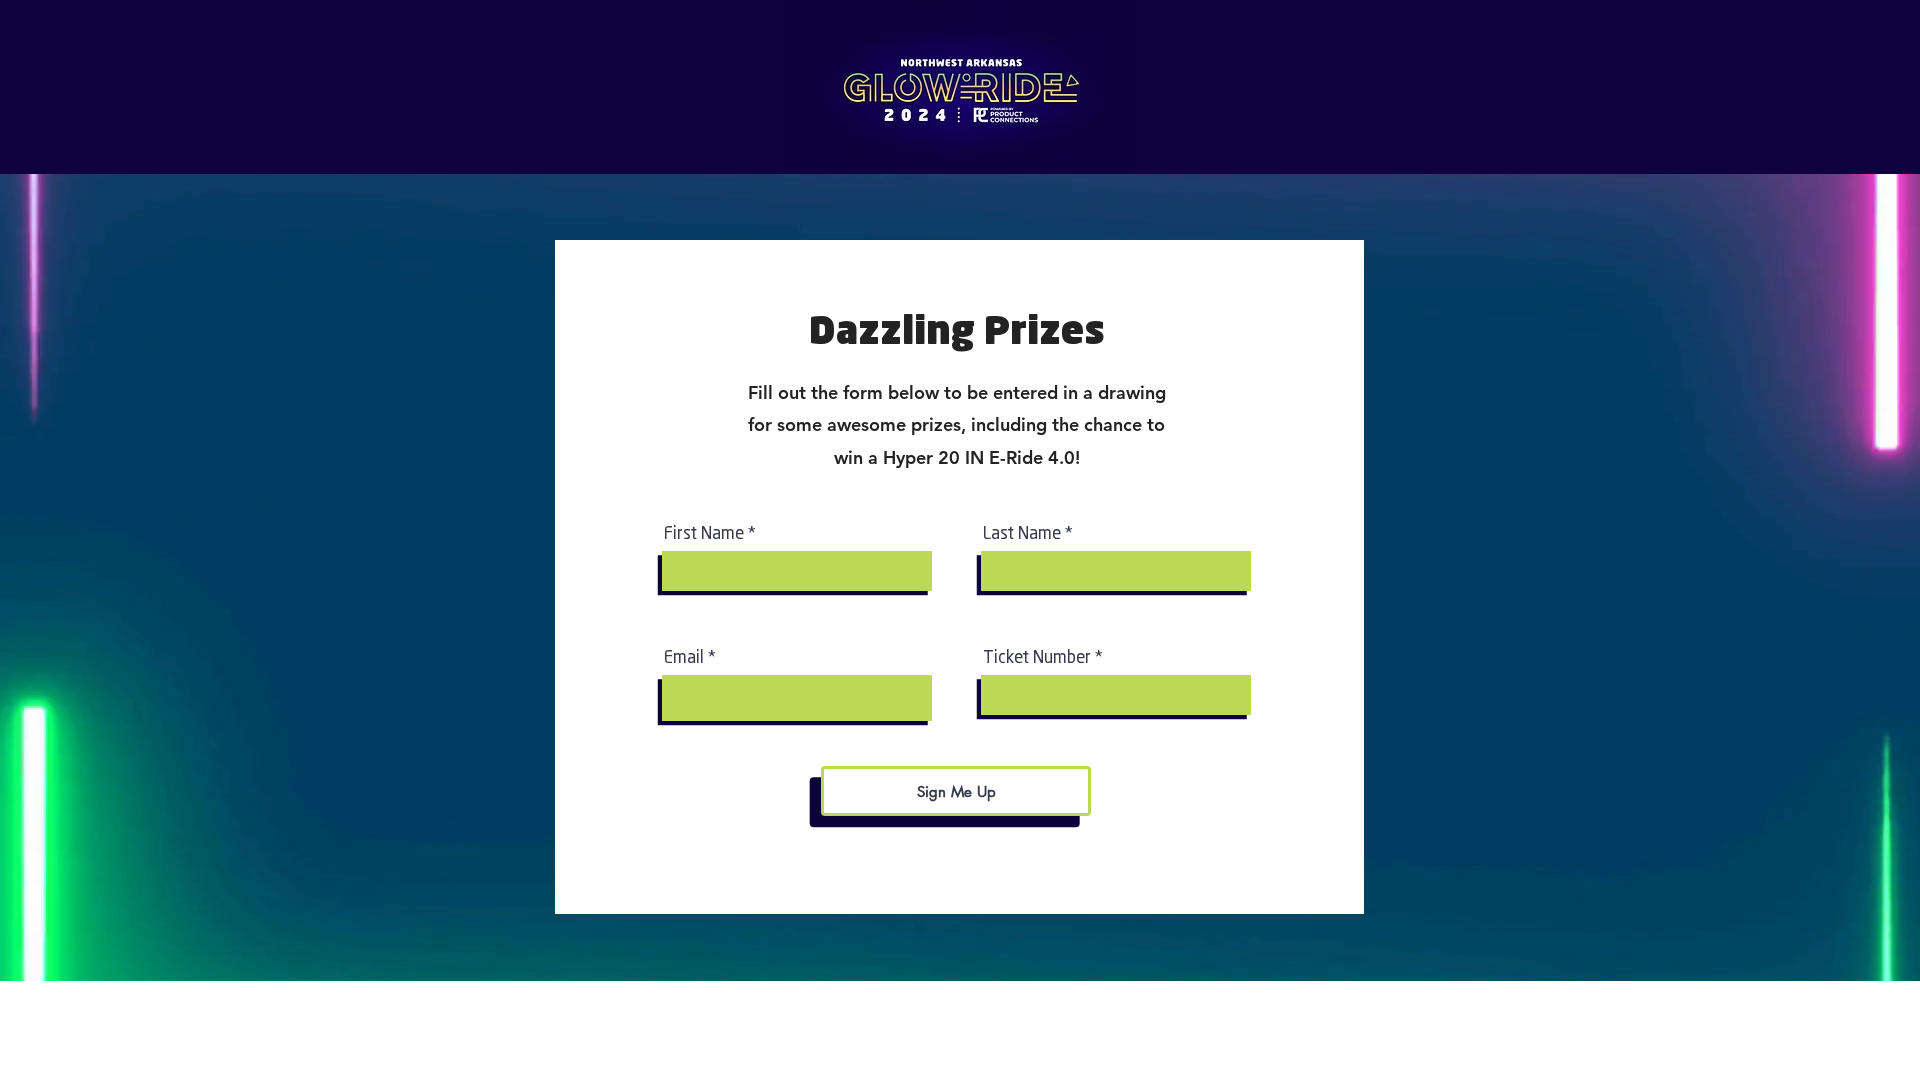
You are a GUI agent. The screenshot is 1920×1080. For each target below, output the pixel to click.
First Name (704, 532)
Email (684, 656)
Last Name (1022, 532)
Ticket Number (1037, 656)
